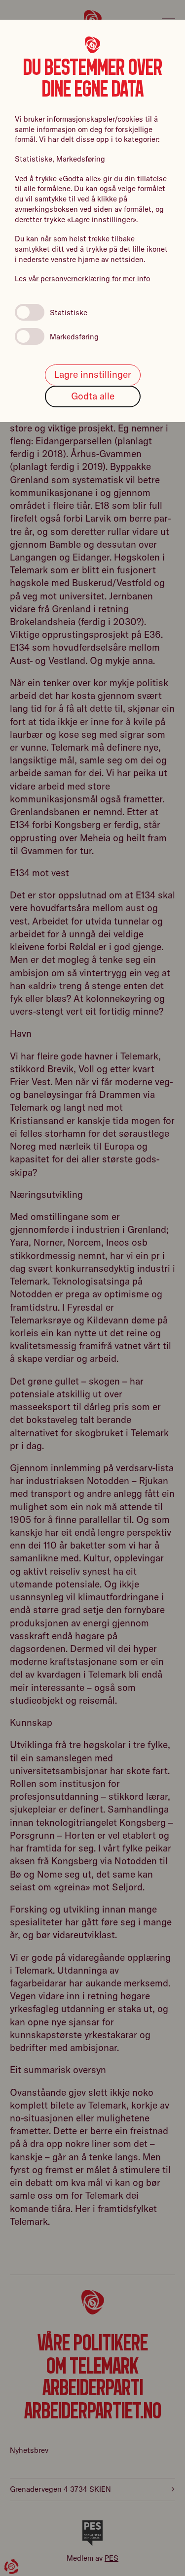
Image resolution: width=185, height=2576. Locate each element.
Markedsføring (74, 337)
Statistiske (69, 313)
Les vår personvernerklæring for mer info (82, 279)
